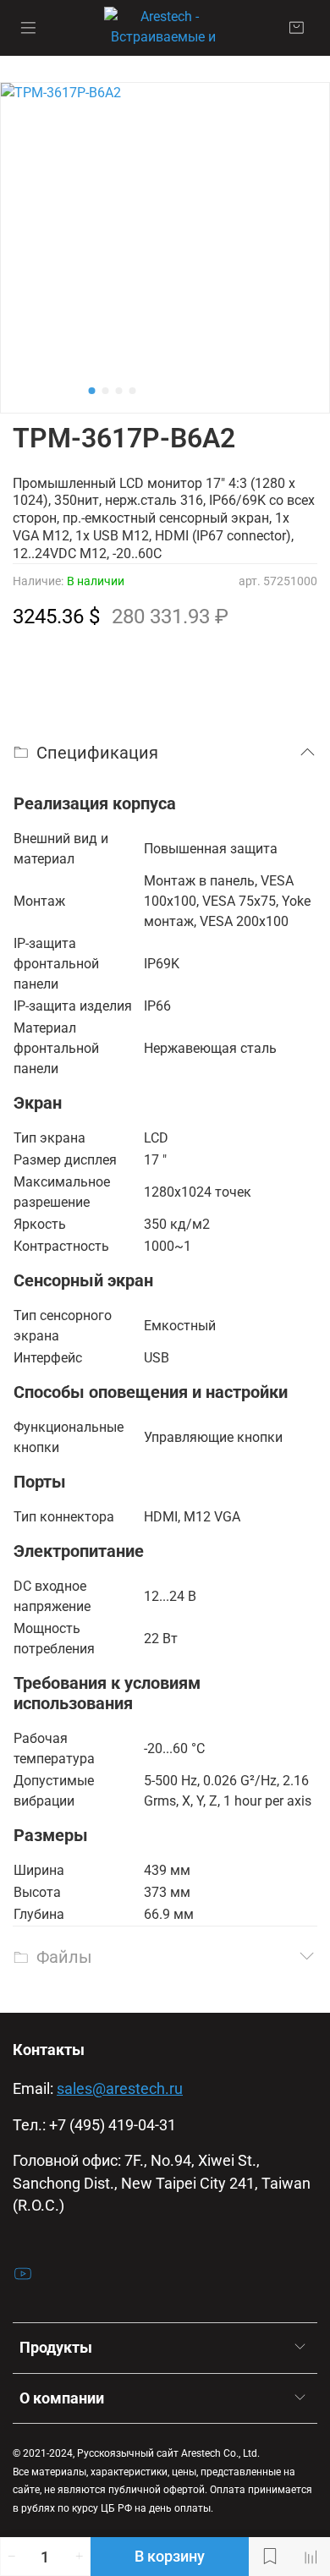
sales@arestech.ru (120, 2089)
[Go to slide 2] (106, 391)
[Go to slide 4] (133, 391)
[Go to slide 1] (92, 391)
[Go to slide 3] (119, 391)
